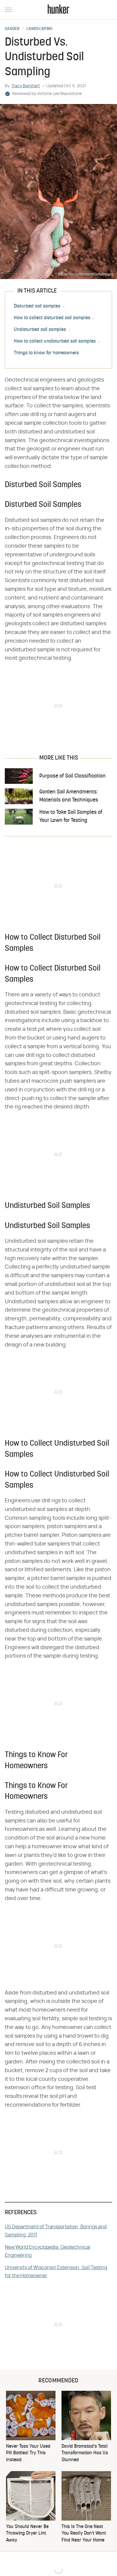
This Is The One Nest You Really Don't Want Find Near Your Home (84, 2534)
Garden (12, 29)
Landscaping (39, 29)
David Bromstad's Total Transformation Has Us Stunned (85, 2453)
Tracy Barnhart (26, 86)
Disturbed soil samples (37, 306)
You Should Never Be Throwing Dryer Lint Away (27, 2534)
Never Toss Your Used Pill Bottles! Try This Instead (28, 2453)
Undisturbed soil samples (40, 330)
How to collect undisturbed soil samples (55, 341)
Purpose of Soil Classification (72, 776)
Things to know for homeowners (46, 353)
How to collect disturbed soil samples (52, 318)
